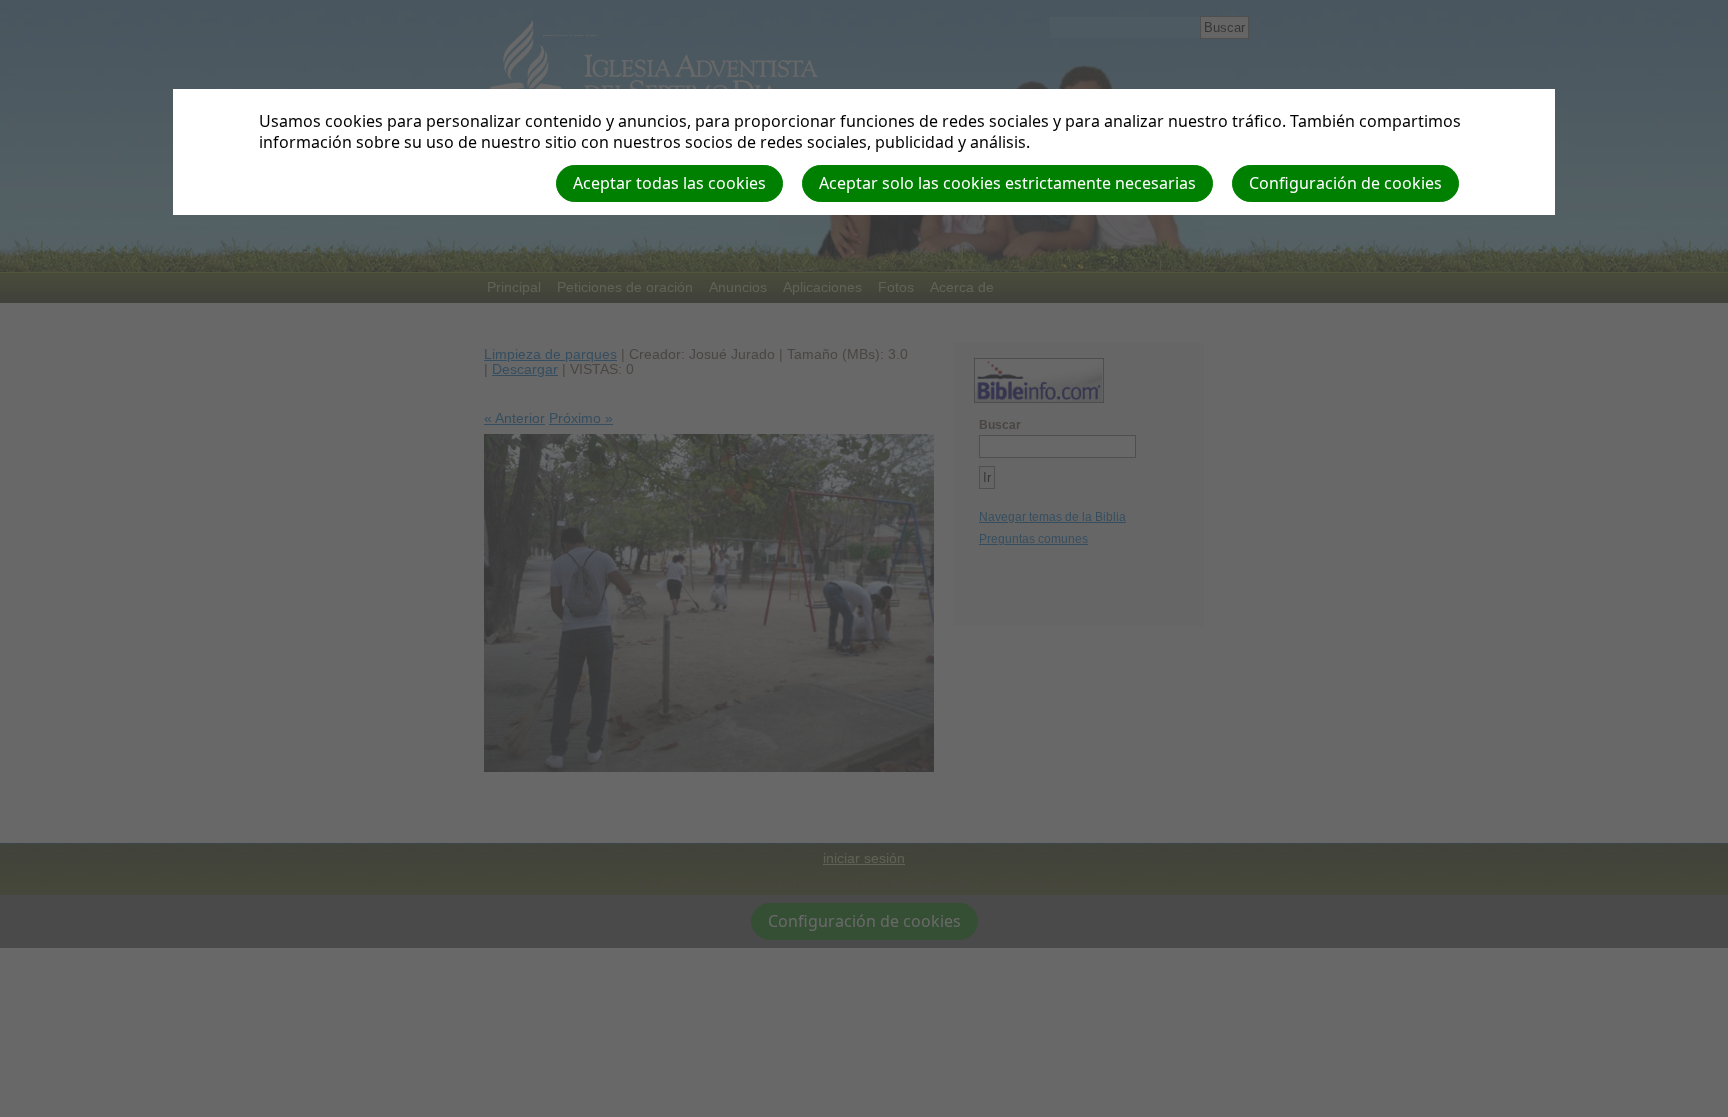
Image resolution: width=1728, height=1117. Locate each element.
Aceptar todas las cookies (669, 183)
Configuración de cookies (1345, 183)
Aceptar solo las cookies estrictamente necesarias (1007, 183)
